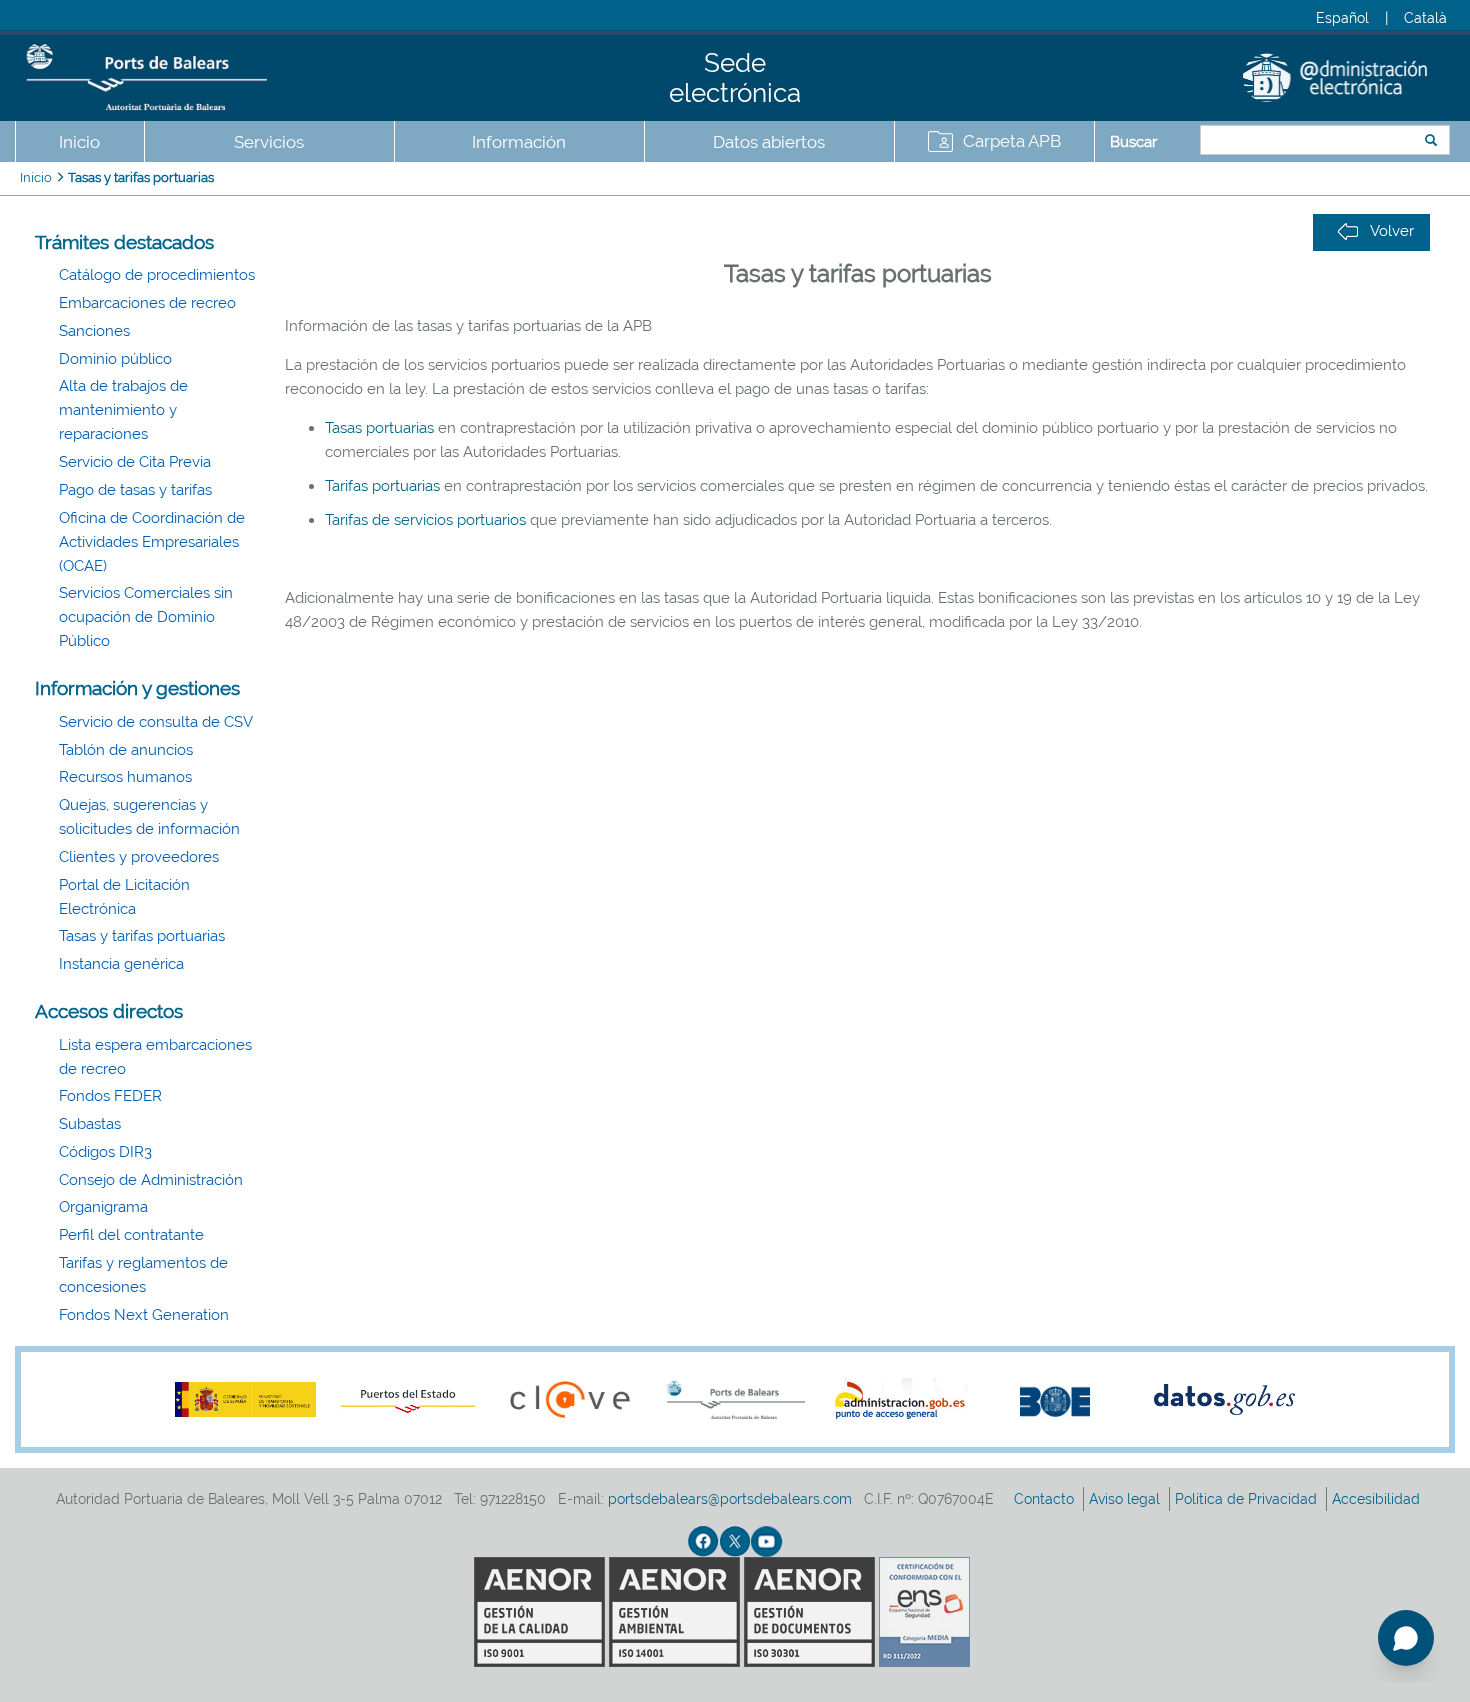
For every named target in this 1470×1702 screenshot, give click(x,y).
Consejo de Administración (151, 1180)
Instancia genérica (121, 964)
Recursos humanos (125, 777)
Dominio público (115, 359)
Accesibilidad (1378, 1499)
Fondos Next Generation (144, 1315)
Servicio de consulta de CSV (156, 722)
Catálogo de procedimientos (157, 275)
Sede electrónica (735, 78)
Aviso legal (1126, 1499)
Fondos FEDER (110, 1096)
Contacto (1046, 1499)
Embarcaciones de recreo (147, 303)
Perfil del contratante (131, 1235)
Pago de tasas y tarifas (135, 490)
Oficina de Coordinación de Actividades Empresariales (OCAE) (152, 542)
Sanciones (94, 331)
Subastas (90, 1124)
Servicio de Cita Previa (135, 462)
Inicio (79, 142)
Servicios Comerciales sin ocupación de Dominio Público (146, 617)
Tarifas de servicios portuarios (425, 520)
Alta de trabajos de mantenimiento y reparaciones (123, 410)
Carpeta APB (1012, 141)
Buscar (1133, 142)
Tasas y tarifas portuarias (141, 177)
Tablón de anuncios (126, 750)
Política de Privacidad (1248, 1499)
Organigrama (103, 1207)
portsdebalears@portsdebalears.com (730, 1499)
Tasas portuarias (381, 428)
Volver (1392, 231)
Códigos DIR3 (105, 1152)
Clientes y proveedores (139, 857)
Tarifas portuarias (382, 486)
